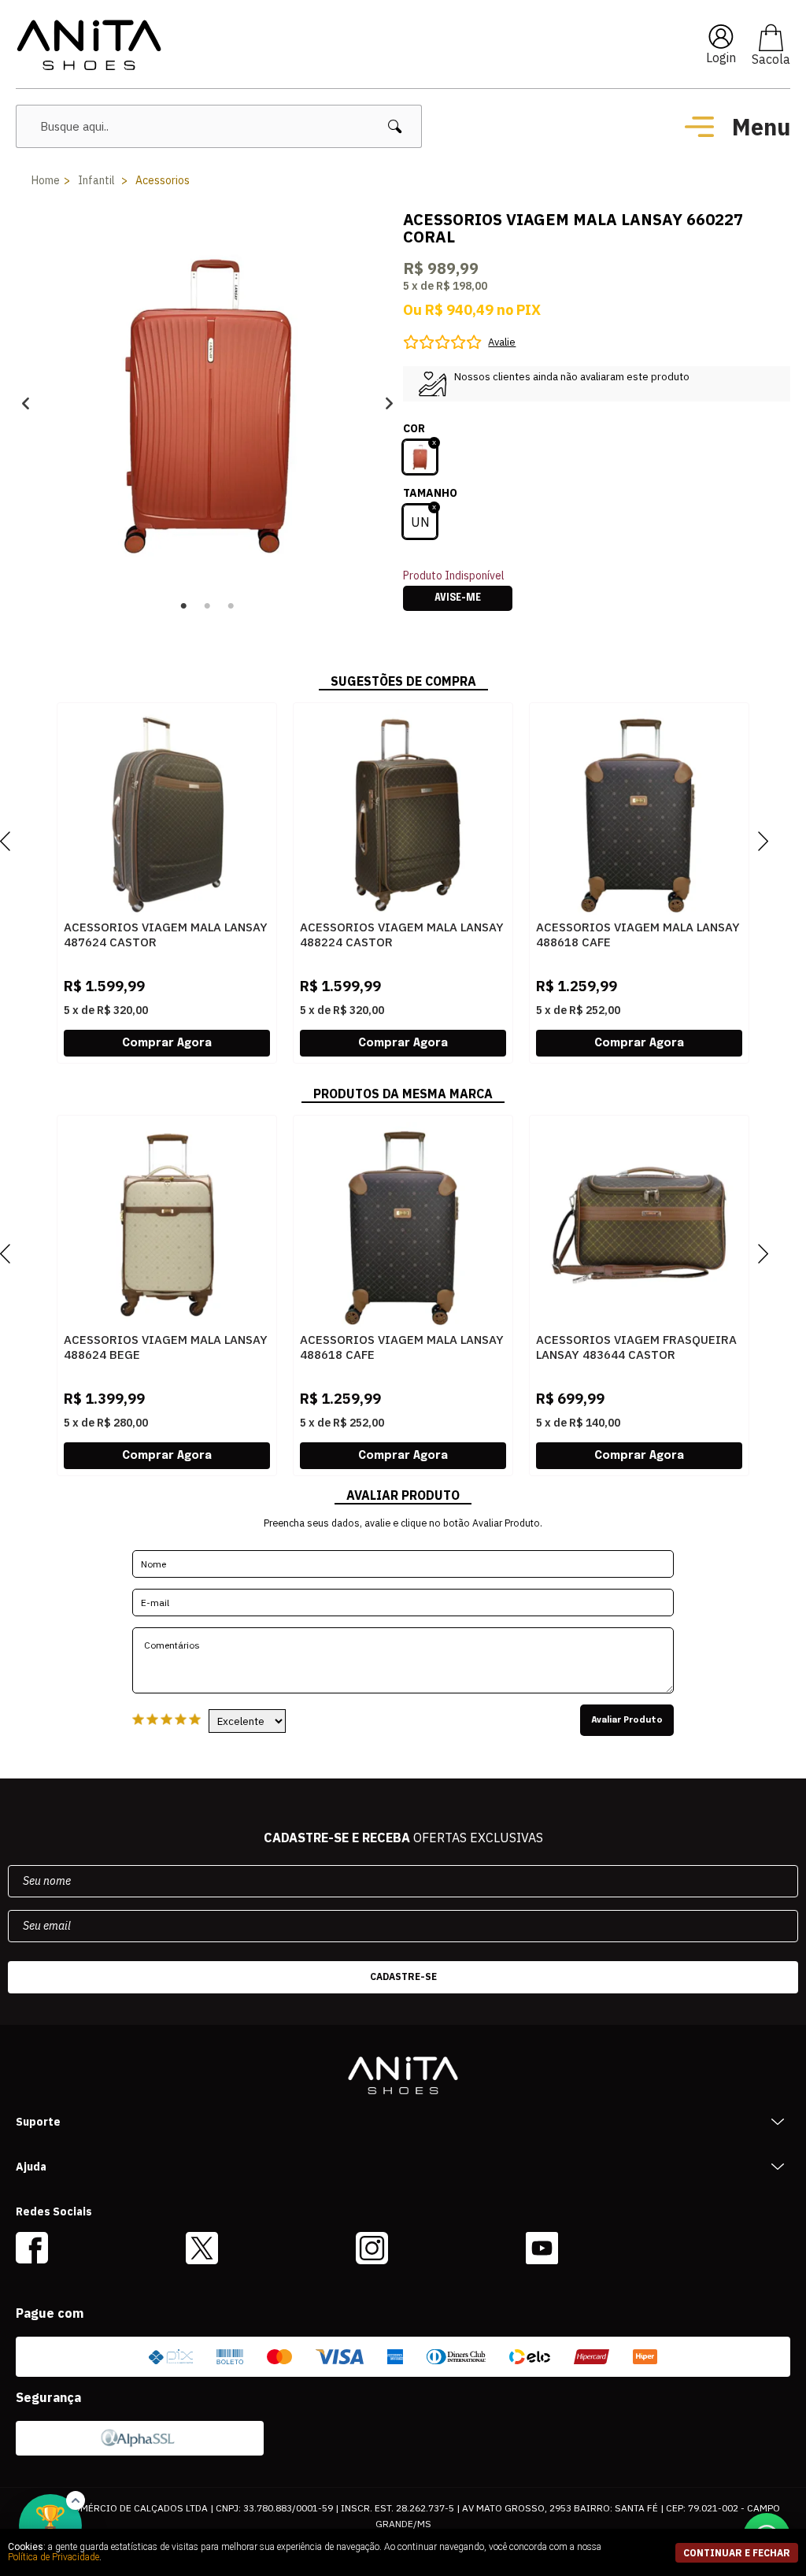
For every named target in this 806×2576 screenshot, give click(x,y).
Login (721, 57)
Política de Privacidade (54, 2557)
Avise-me (458, 598)
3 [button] (231, 606)
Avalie (502, 342)
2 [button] (208, 606)
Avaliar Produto (627, 1720)
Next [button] (389, 403)
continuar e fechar (737, 2553)
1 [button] (184, 606)
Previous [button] (26, 403)
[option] (207, 403)
